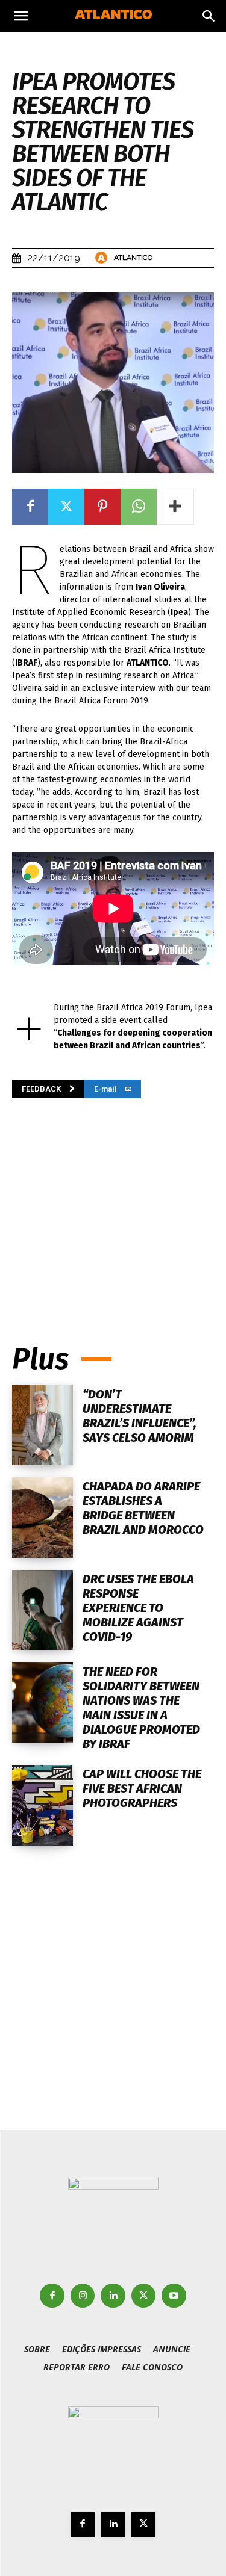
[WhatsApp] (139, 507)
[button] (20, 16)
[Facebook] (30, 507)
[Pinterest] (102, 507)
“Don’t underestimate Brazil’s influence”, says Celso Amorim (140, 1416)
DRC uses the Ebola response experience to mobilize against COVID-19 (138, 1608)
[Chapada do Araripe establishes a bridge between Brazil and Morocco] (42, 1518)
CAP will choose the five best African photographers (142, 1788)
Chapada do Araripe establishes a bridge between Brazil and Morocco (143, 1508)
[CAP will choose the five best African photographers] (42, 1805)
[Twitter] (66, 507)
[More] (175, 507)
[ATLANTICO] (103, 258)
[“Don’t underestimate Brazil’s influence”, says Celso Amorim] (42, 1425)
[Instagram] (83, 2296)
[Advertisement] (113, 1203)
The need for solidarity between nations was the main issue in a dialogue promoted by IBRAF (141, 1708)
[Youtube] (174, 2296)
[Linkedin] (113, 2296)
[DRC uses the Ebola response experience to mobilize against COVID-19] (42, 1610)
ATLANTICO (133, 258)
